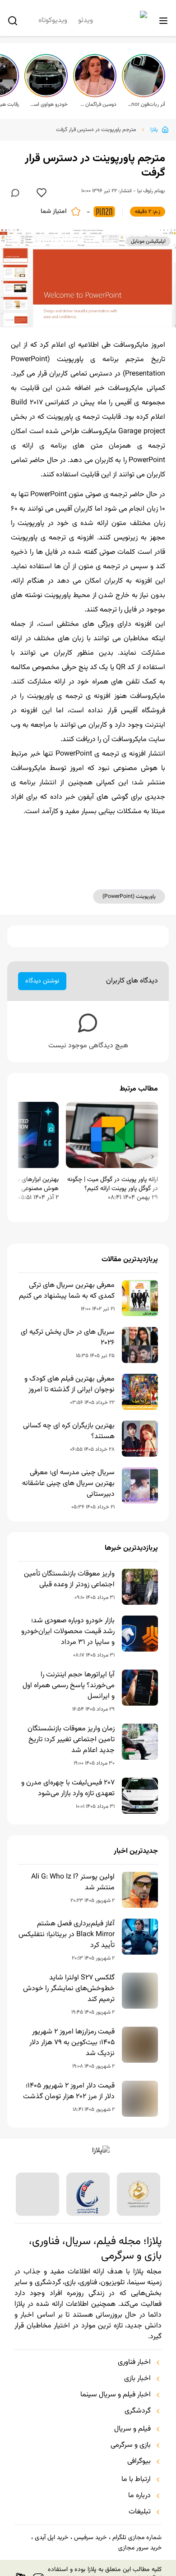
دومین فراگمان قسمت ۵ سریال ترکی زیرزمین (97, 104)
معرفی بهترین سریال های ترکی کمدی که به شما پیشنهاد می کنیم (67, 1291)
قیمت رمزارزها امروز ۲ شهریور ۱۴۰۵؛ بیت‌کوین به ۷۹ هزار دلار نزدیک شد (72, 2043)
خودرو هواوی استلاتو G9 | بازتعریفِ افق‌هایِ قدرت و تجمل (49, 104)
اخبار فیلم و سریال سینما (116, 2395)
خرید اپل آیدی (51, 2538)
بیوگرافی (139, 2462)
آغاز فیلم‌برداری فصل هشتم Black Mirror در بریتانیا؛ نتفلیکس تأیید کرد (67, 1935)
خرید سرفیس (90, 2538)
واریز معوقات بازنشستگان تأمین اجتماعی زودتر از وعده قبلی (69, 1580)
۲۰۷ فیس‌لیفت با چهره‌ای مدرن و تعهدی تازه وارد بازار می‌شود (68, 1788)
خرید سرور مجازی (140, 2548)
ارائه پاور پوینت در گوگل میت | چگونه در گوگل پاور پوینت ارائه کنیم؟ (113, 1184)
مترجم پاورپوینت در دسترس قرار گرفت (96, 130)
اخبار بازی (137, 2379)
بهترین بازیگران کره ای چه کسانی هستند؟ (69, 1431)
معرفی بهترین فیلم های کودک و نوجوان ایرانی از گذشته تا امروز (69, 1385)
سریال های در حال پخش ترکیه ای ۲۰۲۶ (68, 1338)
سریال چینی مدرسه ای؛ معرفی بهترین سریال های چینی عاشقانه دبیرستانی (68, 1484)
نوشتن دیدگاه (42, 981)
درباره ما (139, 2496)
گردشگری (138, 2411)
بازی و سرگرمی (131, 2445)
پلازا (154, 130)
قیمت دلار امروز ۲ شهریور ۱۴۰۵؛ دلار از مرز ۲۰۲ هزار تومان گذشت (69, 2092)
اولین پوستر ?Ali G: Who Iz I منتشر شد (73, 1883)
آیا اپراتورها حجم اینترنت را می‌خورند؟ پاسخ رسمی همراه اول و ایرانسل (69, 1686)
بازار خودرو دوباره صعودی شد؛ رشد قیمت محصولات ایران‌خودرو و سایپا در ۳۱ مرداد (68, 1632)
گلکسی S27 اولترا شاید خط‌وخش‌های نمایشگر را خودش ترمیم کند (69, 1989)
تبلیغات (140, 2512)
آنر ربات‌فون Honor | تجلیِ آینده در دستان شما (146, 104)
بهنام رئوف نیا (151, 191)
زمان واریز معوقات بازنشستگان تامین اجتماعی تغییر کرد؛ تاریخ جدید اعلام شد (71, 1740)
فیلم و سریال (132, 2429)
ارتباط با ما (136, 2480)
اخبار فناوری (134, 2363)
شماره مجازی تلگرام (137, 2538)
